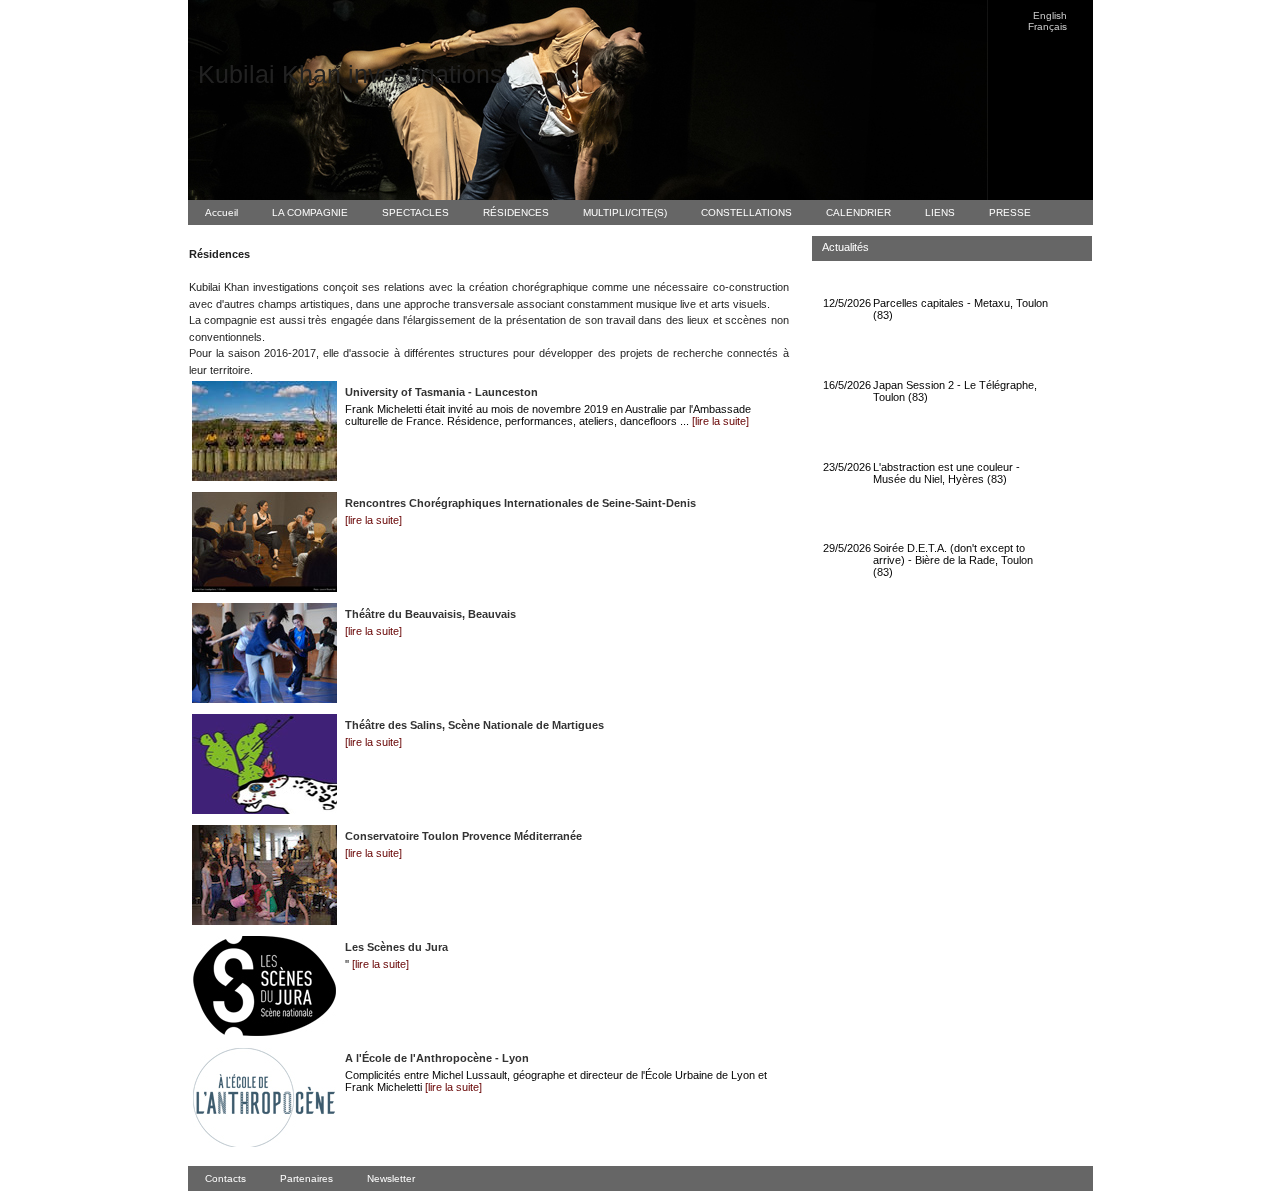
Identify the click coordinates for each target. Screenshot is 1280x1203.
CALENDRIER (858, 212)
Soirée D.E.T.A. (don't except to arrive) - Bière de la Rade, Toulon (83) (953, 560)
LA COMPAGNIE (310, 212)
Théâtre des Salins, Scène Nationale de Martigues (474, 725)
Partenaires (306, 1178)
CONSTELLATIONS (746, 212)
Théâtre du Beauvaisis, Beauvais (430, 614)
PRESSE (1010, 212)
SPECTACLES (415, 212)
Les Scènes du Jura (396, 947)
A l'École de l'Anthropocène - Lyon (437, 1058)
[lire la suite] (720, 421)
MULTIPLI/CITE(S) (625, 212)
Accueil (221, 212)
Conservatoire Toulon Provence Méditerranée (463, 836)
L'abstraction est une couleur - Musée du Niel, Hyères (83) (946, 473)
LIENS (940, 212)
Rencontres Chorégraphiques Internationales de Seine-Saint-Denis (520, 503)
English (1050, 15)
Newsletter (391, 1178)
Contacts (225, 1178)
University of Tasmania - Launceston (441, 392)
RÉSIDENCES (516, 212)
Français (1047, 26)
